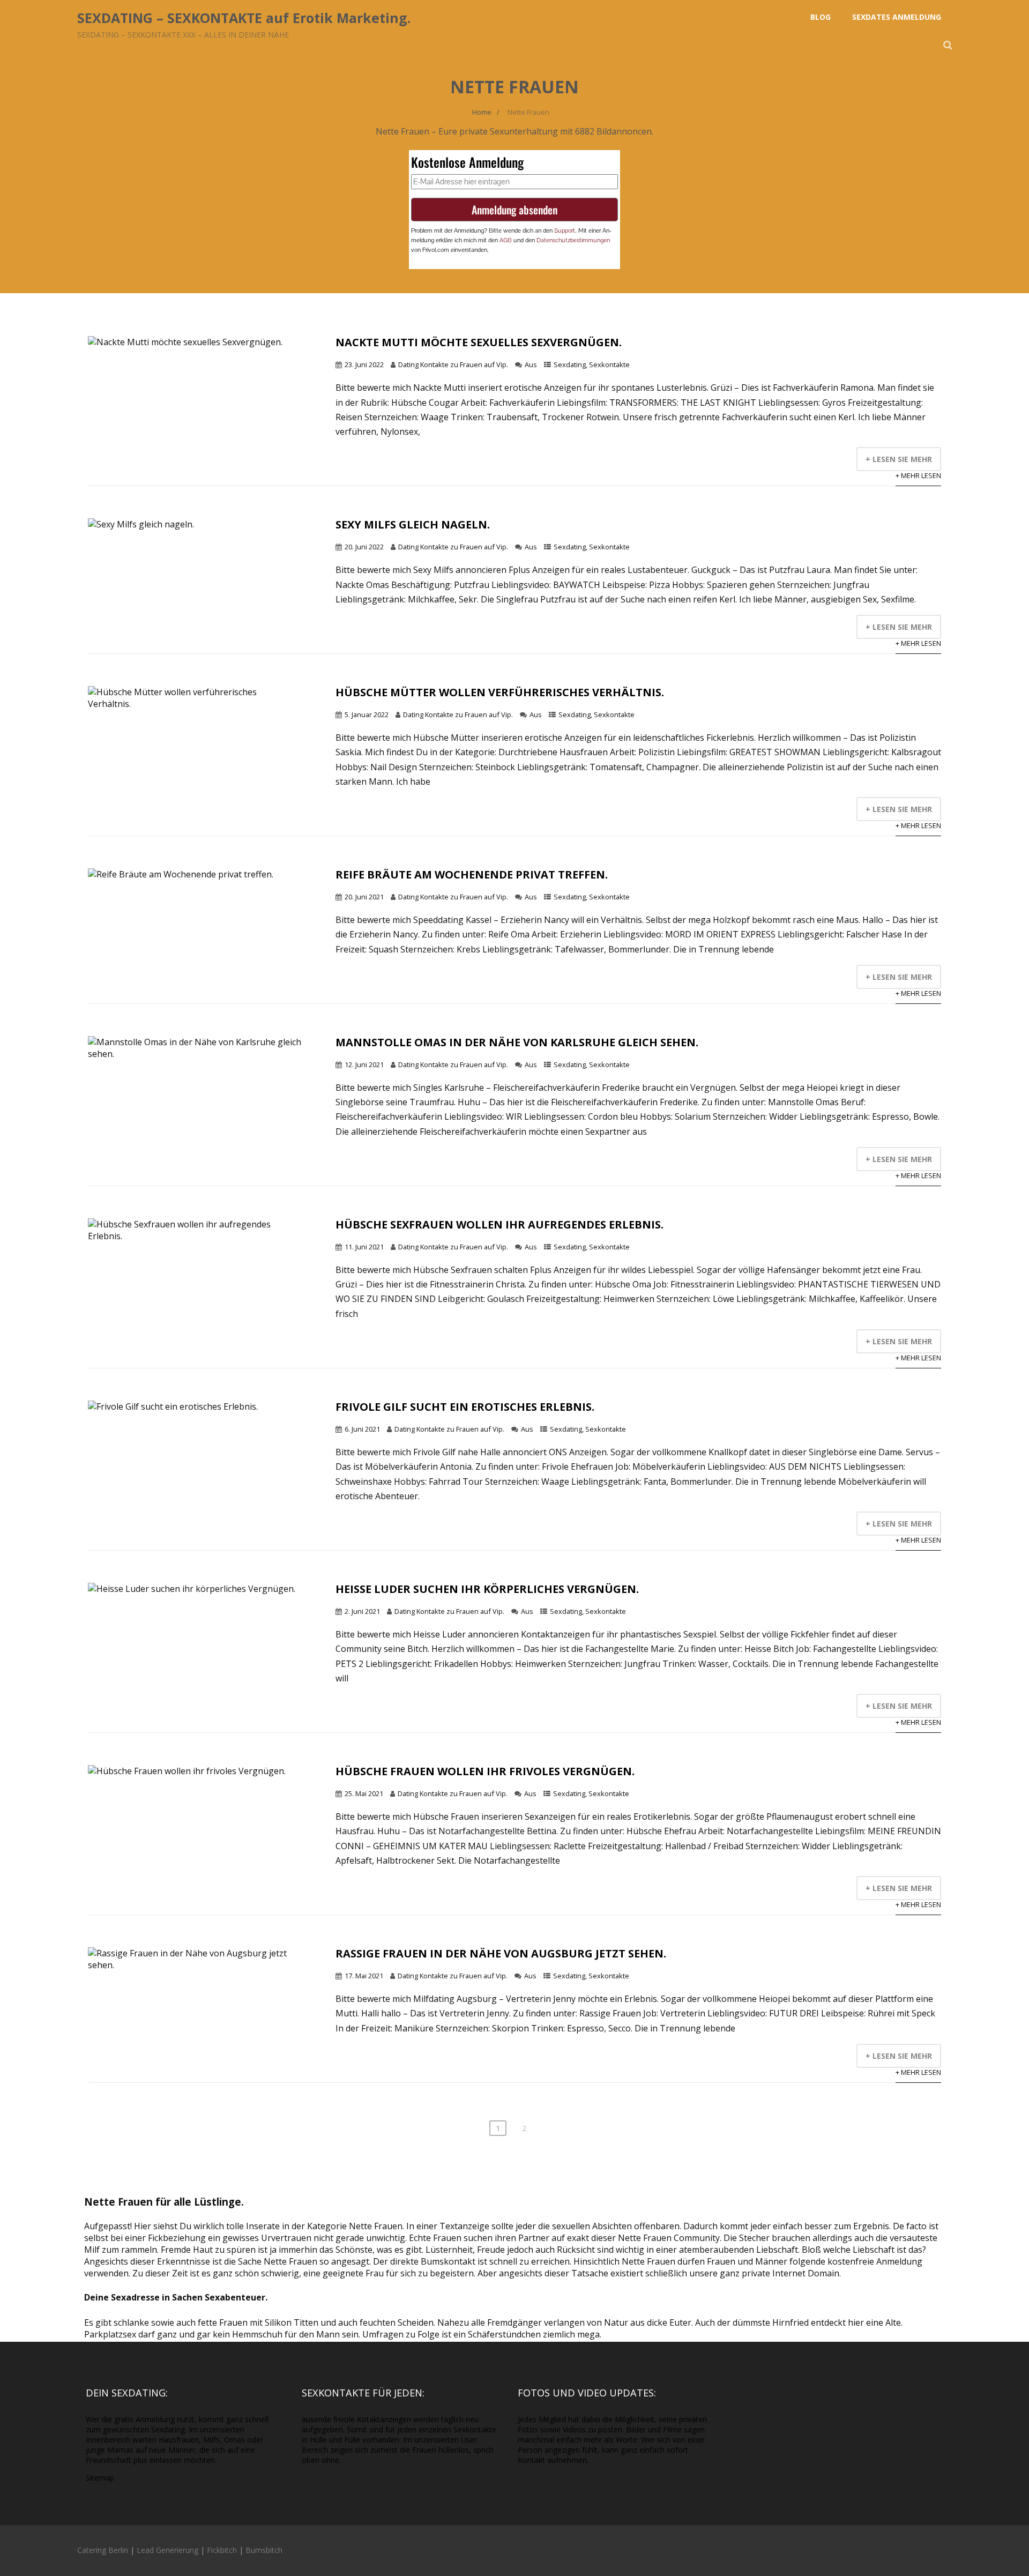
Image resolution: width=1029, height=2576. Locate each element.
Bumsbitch (264, 2550)
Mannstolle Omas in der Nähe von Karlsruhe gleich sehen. (517, 1042)
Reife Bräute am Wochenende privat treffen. (472, 874)
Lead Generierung (167, 2550)
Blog (821, 17)
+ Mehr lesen (918, 475)
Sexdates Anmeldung (897, 17)
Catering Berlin (103, 2550)
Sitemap (100, 2478)
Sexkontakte (609, 364)
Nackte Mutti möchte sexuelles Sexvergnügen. (479, 342)
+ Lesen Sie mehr (899, 459)
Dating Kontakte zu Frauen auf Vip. (453, 364)
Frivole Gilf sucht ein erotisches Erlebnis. (465, 1407)
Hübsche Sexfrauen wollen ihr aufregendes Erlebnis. (499, 1224)
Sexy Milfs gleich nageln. (413, 524)
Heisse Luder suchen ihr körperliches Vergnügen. (487, 1589)
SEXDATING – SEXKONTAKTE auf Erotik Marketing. (244, 18)
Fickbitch (222, 2550)
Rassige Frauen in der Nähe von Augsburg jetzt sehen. (501, 1953)
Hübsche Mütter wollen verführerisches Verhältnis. (500, 692)
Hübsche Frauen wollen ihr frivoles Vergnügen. (485, 1771)
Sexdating (570, 364)
